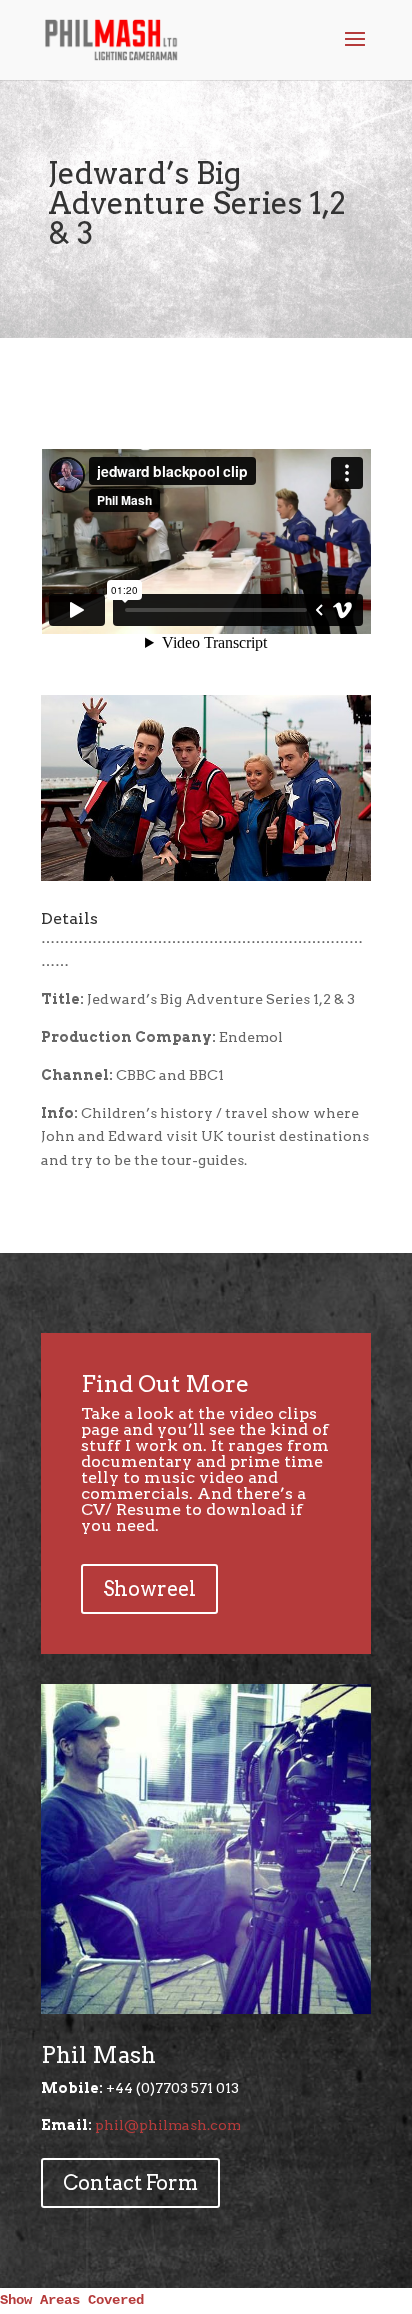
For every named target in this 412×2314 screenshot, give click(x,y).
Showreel (149, 1589)
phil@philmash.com (168, 2125)
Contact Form (130, 2183)
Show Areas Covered (72, 2300)
